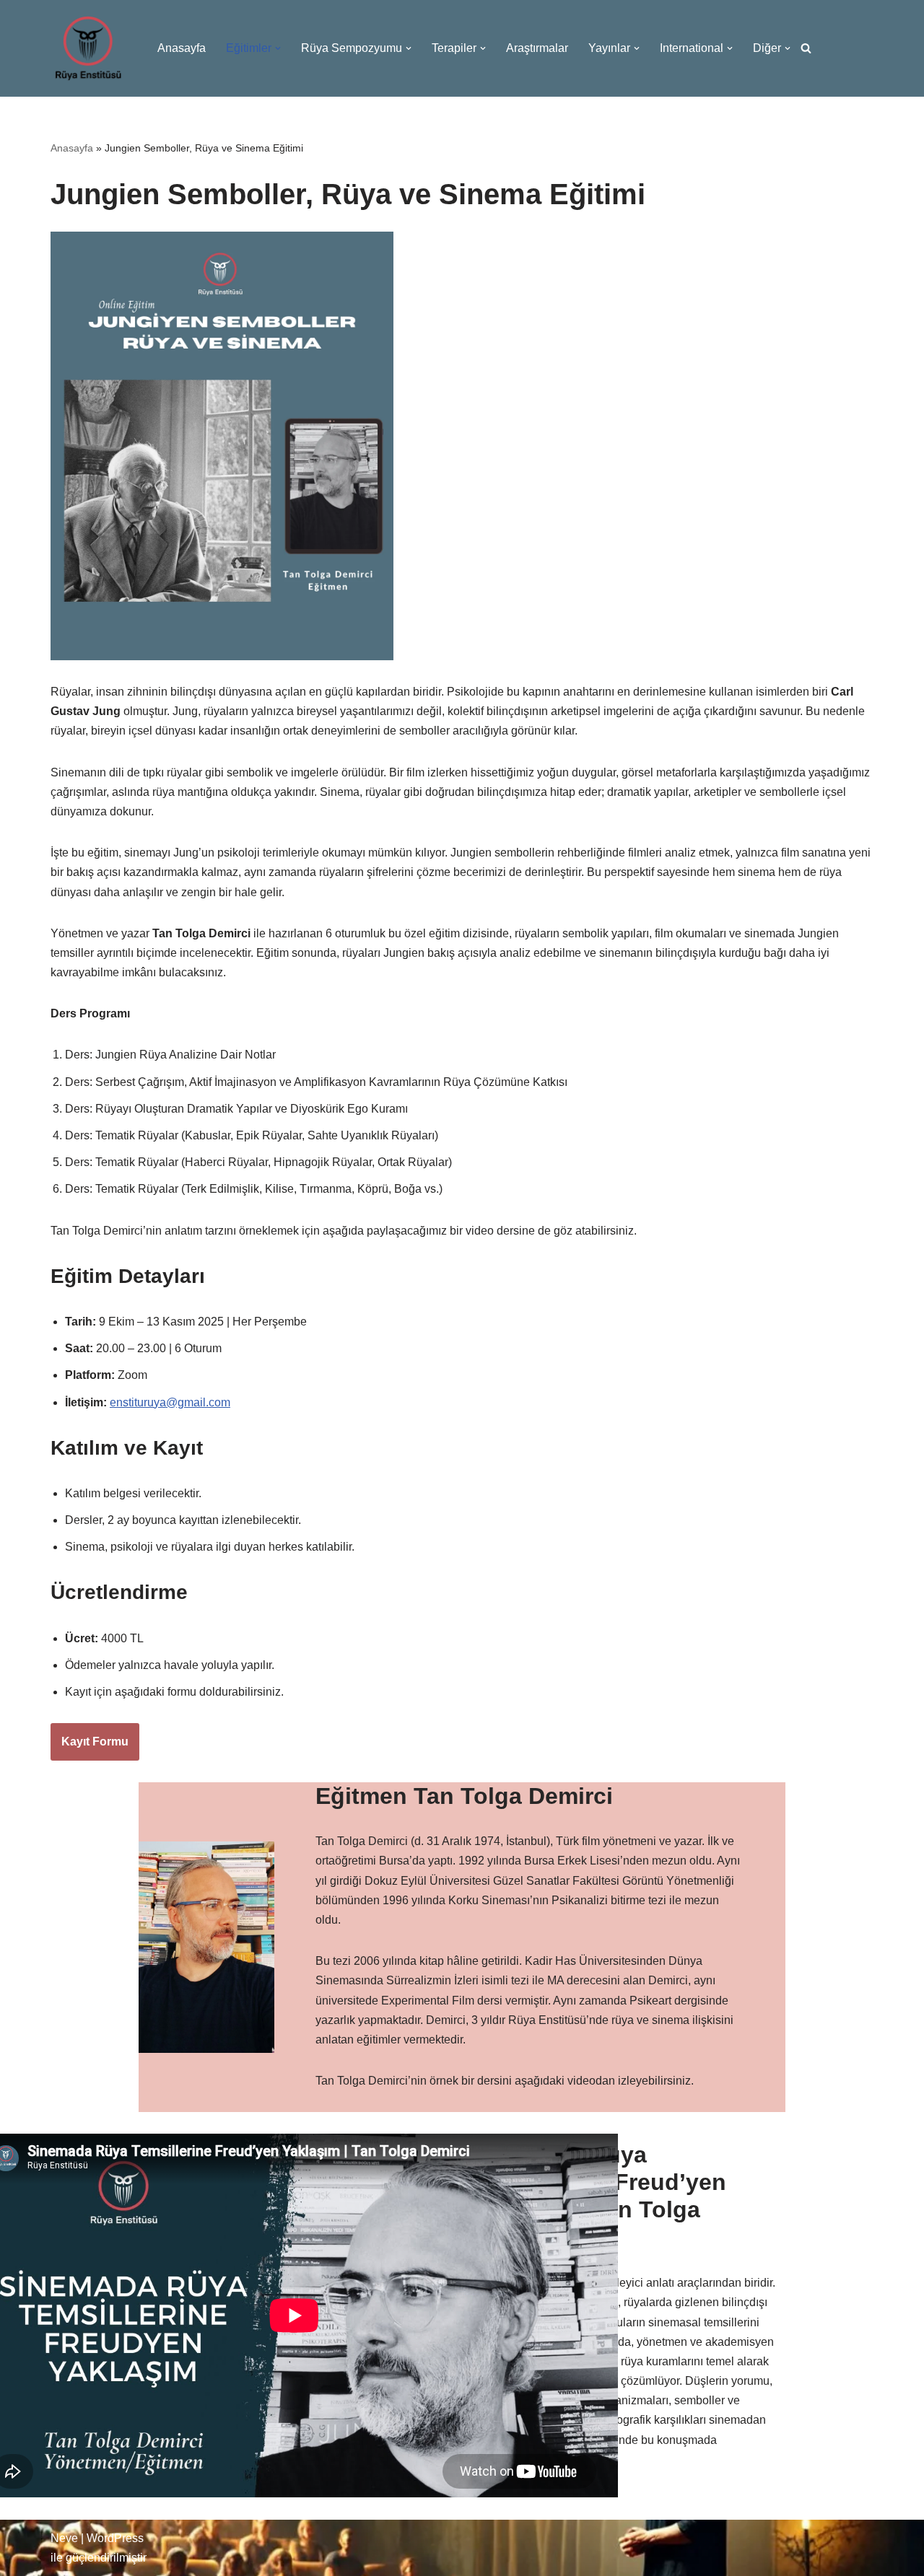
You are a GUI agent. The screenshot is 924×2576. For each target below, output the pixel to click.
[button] (278, 48)
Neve (64, 2538)
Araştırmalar (537, 48)
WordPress (115, 2538)
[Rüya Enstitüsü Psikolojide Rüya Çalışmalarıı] (88, 48)
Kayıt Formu (95, 1742)
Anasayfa (182, 48)
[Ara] (806, 48)
